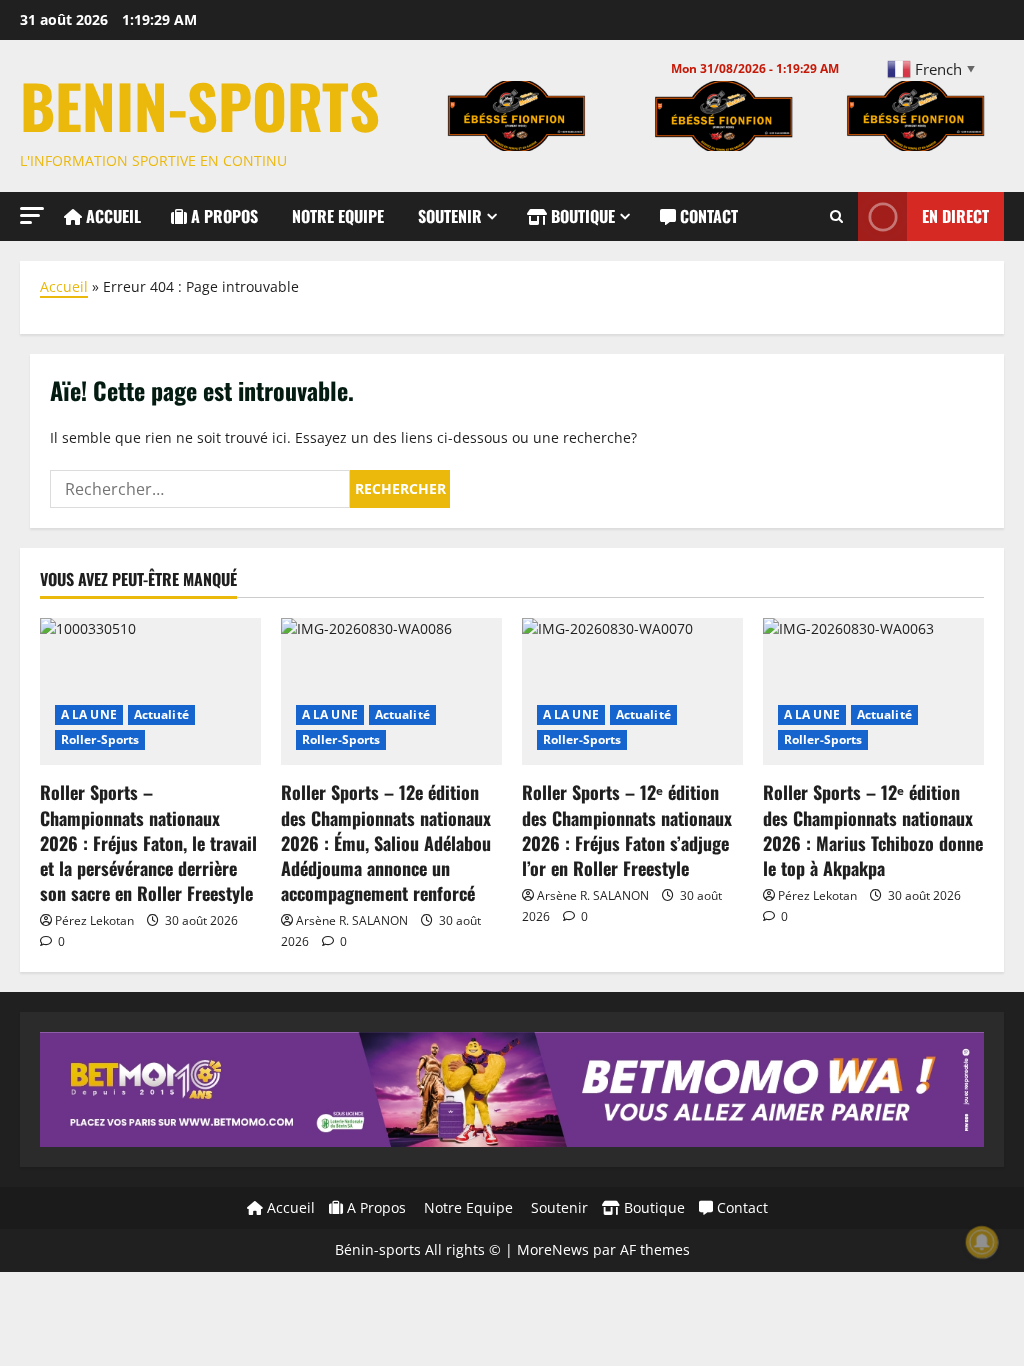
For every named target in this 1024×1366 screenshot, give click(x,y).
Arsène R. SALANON (352, 920)
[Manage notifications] (982, 1242)
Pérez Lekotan (94, 920)
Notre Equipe (336, 216)
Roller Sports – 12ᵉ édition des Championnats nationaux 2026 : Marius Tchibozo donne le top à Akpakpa (873, 830)
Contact (707, 216)
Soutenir (448, 216)
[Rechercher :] (200, 489)
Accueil (111, 216)
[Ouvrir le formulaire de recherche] (836, 217)
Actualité (161, 714)
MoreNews (553, 1249)
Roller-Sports (100, 739)
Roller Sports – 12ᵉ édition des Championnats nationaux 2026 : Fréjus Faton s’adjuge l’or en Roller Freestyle (627, 830)
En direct (955, 216)
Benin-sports (200, 104)
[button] (32, 215)
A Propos (222, 216)
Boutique (581, 216)
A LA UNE (89, 714)
